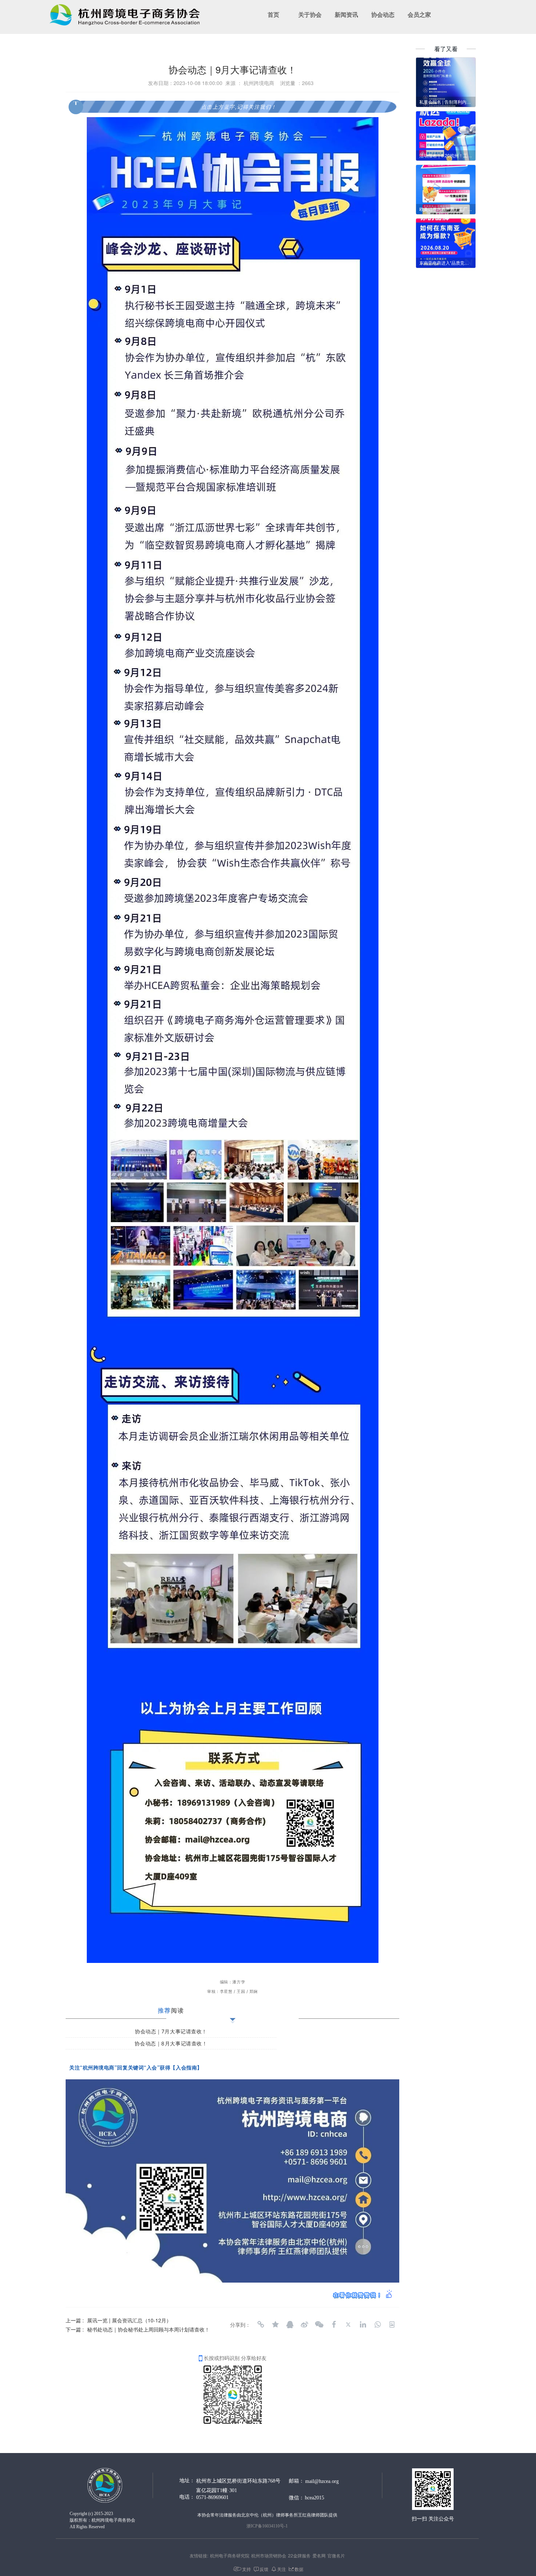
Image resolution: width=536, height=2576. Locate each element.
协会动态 (383, 15)
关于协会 (310, 15)
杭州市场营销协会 (269, 2555)
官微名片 (336, 2555)
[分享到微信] (319, 2325)
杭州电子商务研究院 (230, 2555)
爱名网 (319, 2555)
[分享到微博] (304, 2325)
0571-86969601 (212, 2497)
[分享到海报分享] (392, 2325)
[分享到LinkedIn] (363, 2325)
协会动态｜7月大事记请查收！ (171, 2031)
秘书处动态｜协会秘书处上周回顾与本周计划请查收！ (148, 2329)
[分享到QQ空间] (275, 2325)
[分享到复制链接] (261, 2325)
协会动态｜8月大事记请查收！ (171, 2043)
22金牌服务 (299, 2555)
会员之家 (419, 15)
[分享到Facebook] (334, 2325)
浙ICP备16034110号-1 (267, 2526)
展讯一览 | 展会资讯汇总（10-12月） (129, 2320)
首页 (273, 15)
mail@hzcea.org (322, 2481)
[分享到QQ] (290, 2325)
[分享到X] (348, 2325)
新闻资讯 (346, 15)
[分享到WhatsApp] (377, 2325)
